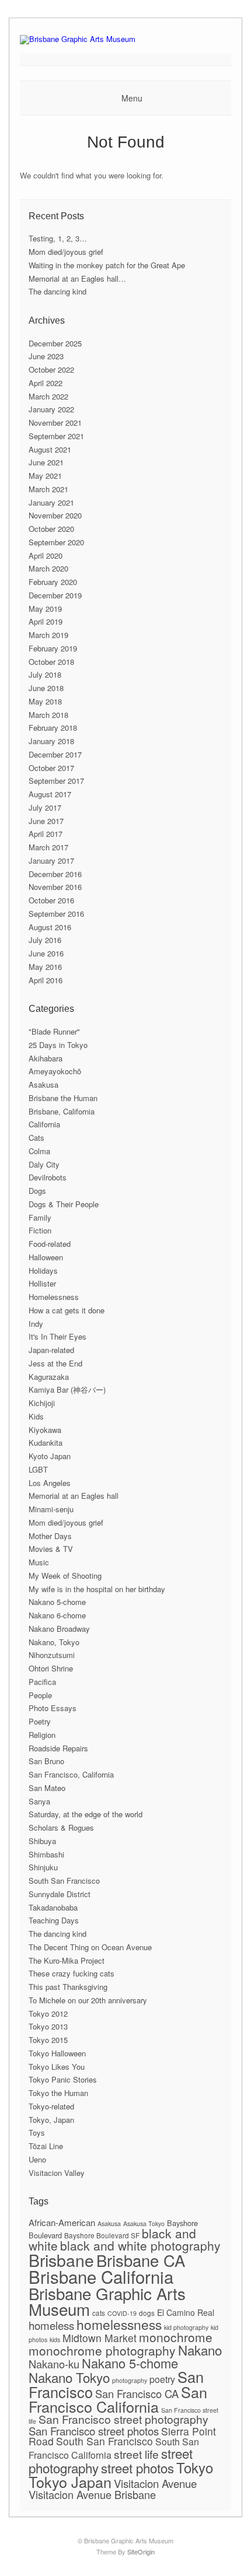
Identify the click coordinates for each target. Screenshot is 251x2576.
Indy (36, 1324)
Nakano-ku (54, 2364)
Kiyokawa (45, 1430)
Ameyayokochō (55, 1071)
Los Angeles (50, 1483)
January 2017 (51, 861)
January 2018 (51, 741)
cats (99, 2313)
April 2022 (46, 383)
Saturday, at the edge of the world (86, 1814)
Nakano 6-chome (57, 1615)
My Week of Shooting (65, 1576)
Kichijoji (42, 1403)
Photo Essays (53, 1708)
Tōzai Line (46, 2146)
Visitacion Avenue (155, 2483)
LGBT (38, 1469)
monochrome (176, 2337)
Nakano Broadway (59, 1629)
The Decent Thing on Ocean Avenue (90, 1947)
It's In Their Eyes (57, 1336)
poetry (162, 2379)
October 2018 (51, 662)
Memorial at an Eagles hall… (77, 278)
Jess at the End (55, 1363)
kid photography (186, 2327)
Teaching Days (54, 1920)
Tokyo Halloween (57, 2053)
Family (40, 1217)
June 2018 (46, 688)
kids (55, 2340)
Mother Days (50, 1536)
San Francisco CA (137, 2393)
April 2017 (46, 834)
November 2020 (55, 515)
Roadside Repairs (58, 1748)
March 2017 (48, 847)
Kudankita (46, 1443)
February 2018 (53, 728)
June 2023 (46, 356)
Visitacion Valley (57, 2173)
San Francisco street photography (123, 2419)
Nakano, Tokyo (54, 1642)
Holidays (43, 1271)
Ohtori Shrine (51, 1668)
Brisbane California (101, 2276)
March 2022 (48, 396)
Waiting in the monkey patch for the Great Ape (107, 265)
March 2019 (48, 635)
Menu (132, 98)
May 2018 (45, 701)
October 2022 (51, 369)
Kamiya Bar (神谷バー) (67, 1389)
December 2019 (55, 595)
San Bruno (46, 1761)
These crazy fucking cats (72, 1973)
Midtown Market (100, 2338)
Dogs (37, 1191)
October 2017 (51, 768)
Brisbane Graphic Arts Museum (107, 2301)
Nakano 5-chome (57, 1602)
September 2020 (56, 542)
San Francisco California (118, 2399)
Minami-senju (51, 1509)
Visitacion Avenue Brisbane (92, 2494)
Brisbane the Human (63, 1098)
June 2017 (46, 821)
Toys (37, 2132)
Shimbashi (46, 1854)
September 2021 (56, 436)
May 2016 (45, 967)
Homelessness (54, 1297)
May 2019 (45, 609)
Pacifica (42, 1682)
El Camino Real (186, 2312)
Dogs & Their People (64, 1204)
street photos (137, 2468)
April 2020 (46, 555)
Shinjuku (43, 1867)
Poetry (40, 1721)
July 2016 (45, 940)
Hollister (42, 1283)
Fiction (40, 1230)
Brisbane (61, 2260)
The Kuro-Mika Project (67, 1960)
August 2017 (50, 794)
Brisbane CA (141, 2260)
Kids (36, 1416)
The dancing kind (57, 291)
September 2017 (56, 781)
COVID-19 (122, 2313)
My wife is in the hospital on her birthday (97, 1589)
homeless (51, 2325)
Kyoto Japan (50, 1456)
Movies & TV (51, 1549)
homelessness (119, 2324)
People (40, 1695)
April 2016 (46, 980)
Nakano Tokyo (69, 2377)
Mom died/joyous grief (66, 252)
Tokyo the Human (58, 2093)
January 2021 (51, 502)
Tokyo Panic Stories (63, 2079)
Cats (36, 1138)
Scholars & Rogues (61, 1827)
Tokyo (195, 2467)
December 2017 (55, 754)
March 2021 (48, 489)
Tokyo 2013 (48, 2026)
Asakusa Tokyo (144, 2223)
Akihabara (46, 1058)
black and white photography (140, 2245)
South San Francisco (64, 1881)
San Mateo (47, 1788)
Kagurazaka (49, 1377)
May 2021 (45, 476)
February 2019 (53, 648)
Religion (42, 1735)
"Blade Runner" (54, 1031)
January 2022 (51, 409)
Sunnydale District (60, 1894)
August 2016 (50, 927)
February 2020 (53, 582)
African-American (62, 2222)
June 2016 (46, 953)
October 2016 (51, 900)
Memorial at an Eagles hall (74, 1496)
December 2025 (55, 343)
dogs (147, 2313)
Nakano (200, 2350)
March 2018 (48, 715)
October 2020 (51, 529)
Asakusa (43, 1084)
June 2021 (46, 462)
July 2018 (45, 674)
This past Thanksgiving (68, 1987)
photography (130, 2380)
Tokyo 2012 (48, 2014)
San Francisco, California (71, 1774)
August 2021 (50, 449)
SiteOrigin (141, 2552)
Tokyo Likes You (57, 2067)
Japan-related (51, 1350)
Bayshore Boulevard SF (102, 2235)
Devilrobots (48, 1177)
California (44, 1124)
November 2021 (55, 423)
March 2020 (48, 568)
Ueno (37, 2159)
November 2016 (55, 887)
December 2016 (55, 874)
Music (39, 1562)
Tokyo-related (51, 2106)
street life (136, 2454)
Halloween (46, 1257)
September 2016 (56, 914)
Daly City (44, 1164)
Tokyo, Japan (51, 2120)
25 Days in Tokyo (58, 1045)
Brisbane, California (62, 1111)
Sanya (39, 1801)
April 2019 (46, 621)
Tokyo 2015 (48, 2040)
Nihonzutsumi (52, 1655)
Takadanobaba (53, 1907)
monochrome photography (102, 2350)
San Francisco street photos (94, 2430)
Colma (39, 1151)
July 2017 (45, 807)
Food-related (50, 1244)
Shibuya (42, 1841)
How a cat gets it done (67, 1310)
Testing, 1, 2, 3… (58, 238)
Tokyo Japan (70, 2482)
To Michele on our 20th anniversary (88, 2000)
